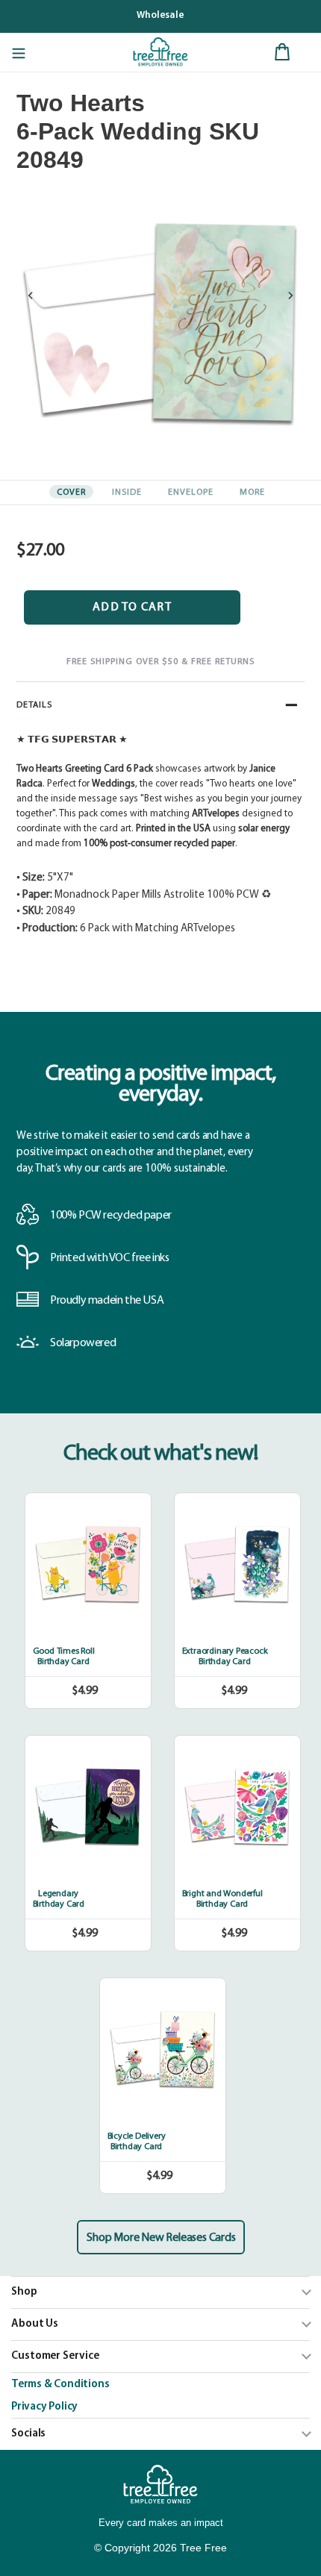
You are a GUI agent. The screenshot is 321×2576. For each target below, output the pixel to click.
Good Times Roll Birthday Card (64, 1657)
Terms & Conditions (60, 2385)
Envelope (191, 493)
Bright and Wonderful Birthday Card (222, 1899)
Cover (71, 493)
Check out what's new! (161, 1454)
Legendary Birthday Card (59, 1899)
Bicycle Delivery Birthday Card (137, 2142)
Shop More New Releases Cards (161, 2238)
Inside (127, 493)
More (252, 493)
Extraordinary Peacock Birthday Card (225, 1657)
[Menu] (19, 52)
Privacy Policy (44, 2407)
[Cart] (282, 52)
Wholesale (160, 15)
